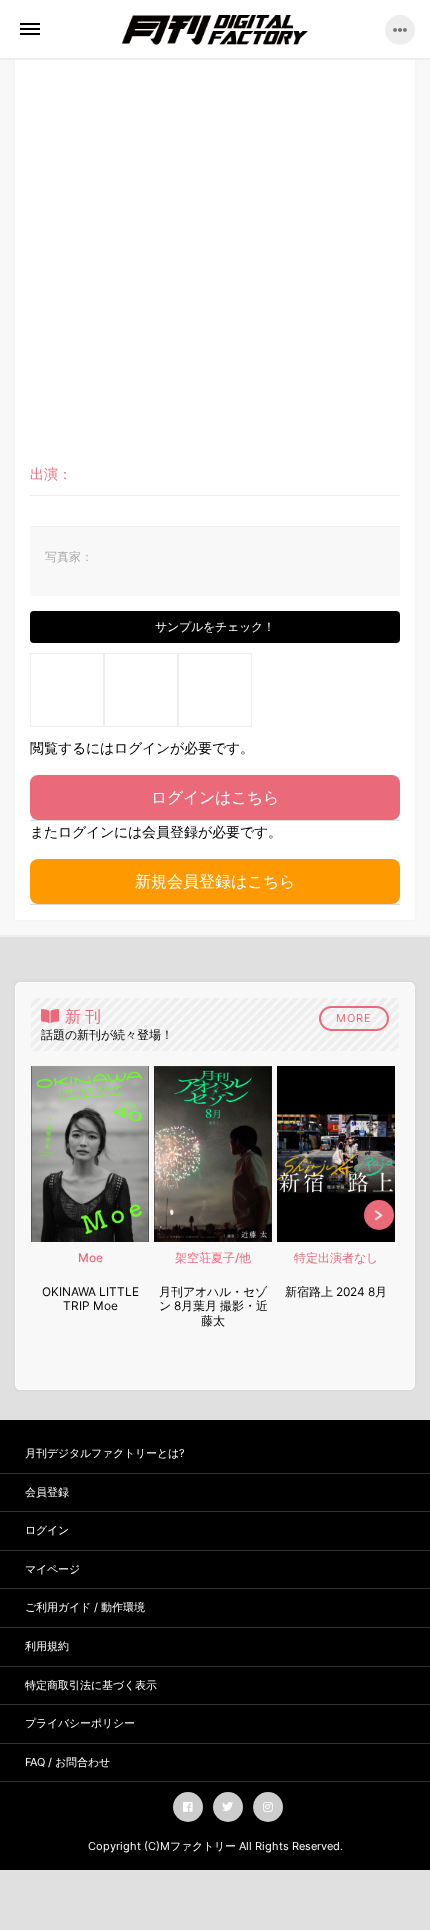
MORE (354, 1018)
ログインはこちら (215, 797)
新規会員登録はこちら (215, 881)
